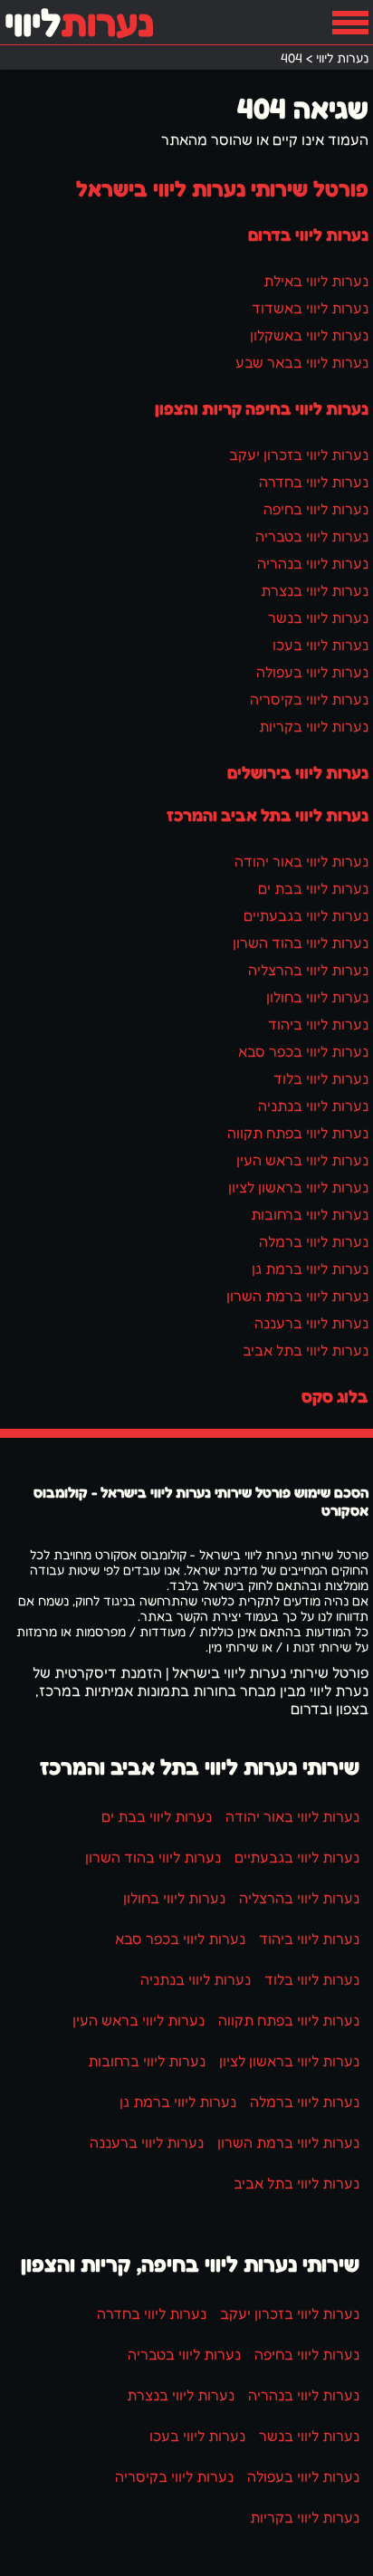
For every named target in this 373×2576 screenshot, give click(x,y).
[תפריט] (350, 23)
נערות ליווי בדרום (308, 235)
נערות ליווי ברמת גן (310, 1269)
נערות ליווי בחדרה (314, 482)
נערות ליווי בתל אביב (306, 1350)
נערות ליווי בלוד (321, 1078)
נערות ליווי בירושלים (298, 772)
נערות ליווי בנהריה (313, 563)
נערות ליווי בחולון (317, 997)
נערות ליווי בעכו (320, 645)
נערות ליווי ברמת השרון (297, 1296)
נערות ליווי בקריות (314, 726)
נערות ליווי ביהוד (318, 1024)
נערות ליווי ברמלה (314, 1241)
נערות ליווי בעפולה (312, 672)
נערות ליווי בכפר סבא (303, 1051)
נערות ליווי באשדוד (310, 308)
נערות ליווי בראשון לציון (298, 1187)
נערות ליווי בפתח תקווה (298, 1133)
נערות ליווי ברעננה (311, 1323)
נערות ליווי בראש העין (302, 1160)
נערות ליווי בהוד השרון (301, 943)
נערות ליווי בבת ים (313, 888)
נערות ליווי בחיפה (316, 509)
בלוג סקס (335, 1396)
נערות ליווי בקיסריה (309, 699)
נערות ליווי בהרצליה (308, 970)
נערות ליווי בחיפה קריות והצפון (262, 408)
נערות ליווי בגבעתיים (306, 915)
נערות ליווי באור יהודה (301, 861)
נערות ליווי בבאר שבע (302, 362)
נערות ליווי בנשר (318, 618)
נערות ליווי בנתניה (313, 1106)
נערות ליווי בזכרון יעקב (299, 455)
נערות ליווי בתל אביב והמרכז (268, 815)
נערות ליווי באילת (316, 281)
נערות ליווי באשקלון (309, 335)
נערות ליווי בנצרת (315, 590)
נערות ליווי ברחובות (310, 1214)
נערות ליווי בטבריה (312, 536)
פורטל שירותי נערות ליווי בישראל (222, 189)
